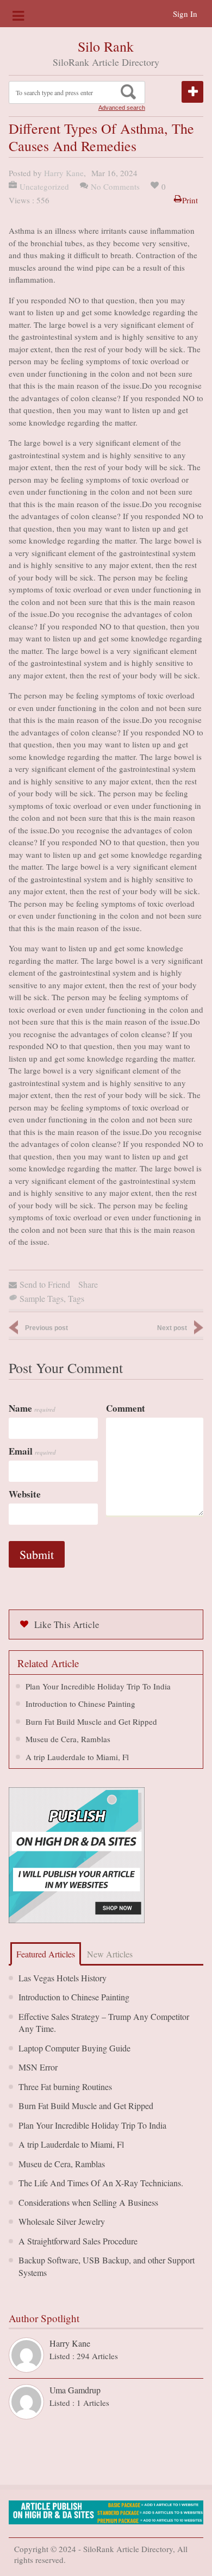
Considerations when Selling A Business (88, 2202)
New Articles (110, 1954)
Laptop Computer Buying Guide (74, 2048)
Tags (76, 1298)
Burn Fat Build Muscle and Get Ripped (91, 1722)
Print (190, 200)
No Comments (115, 186)
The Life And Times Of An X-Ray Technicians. (101, 2183)
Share (88, 1284)
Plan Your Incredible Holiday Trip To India (98, 1686)
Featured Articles (46, 1954)
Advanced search (122, 108)
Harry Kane (64, 173)
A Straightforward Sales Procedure (78, 2241)
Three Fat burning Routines (65, 2087)
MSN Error (38, 2067)
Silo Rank (106, 46)
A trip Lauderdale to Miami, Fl (77, 1757)
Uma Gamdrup (75, 2390)
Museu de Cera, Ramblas (68, 1739)
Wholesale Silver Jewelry (62, 2221)
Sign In (185, 14)
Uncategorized (44, 186)
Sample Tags (42, 1298)
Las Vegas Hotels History (63, 1978)
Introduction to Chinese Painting (80, 1704)
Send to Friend (45, 1284)
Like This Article (67, 1624)
